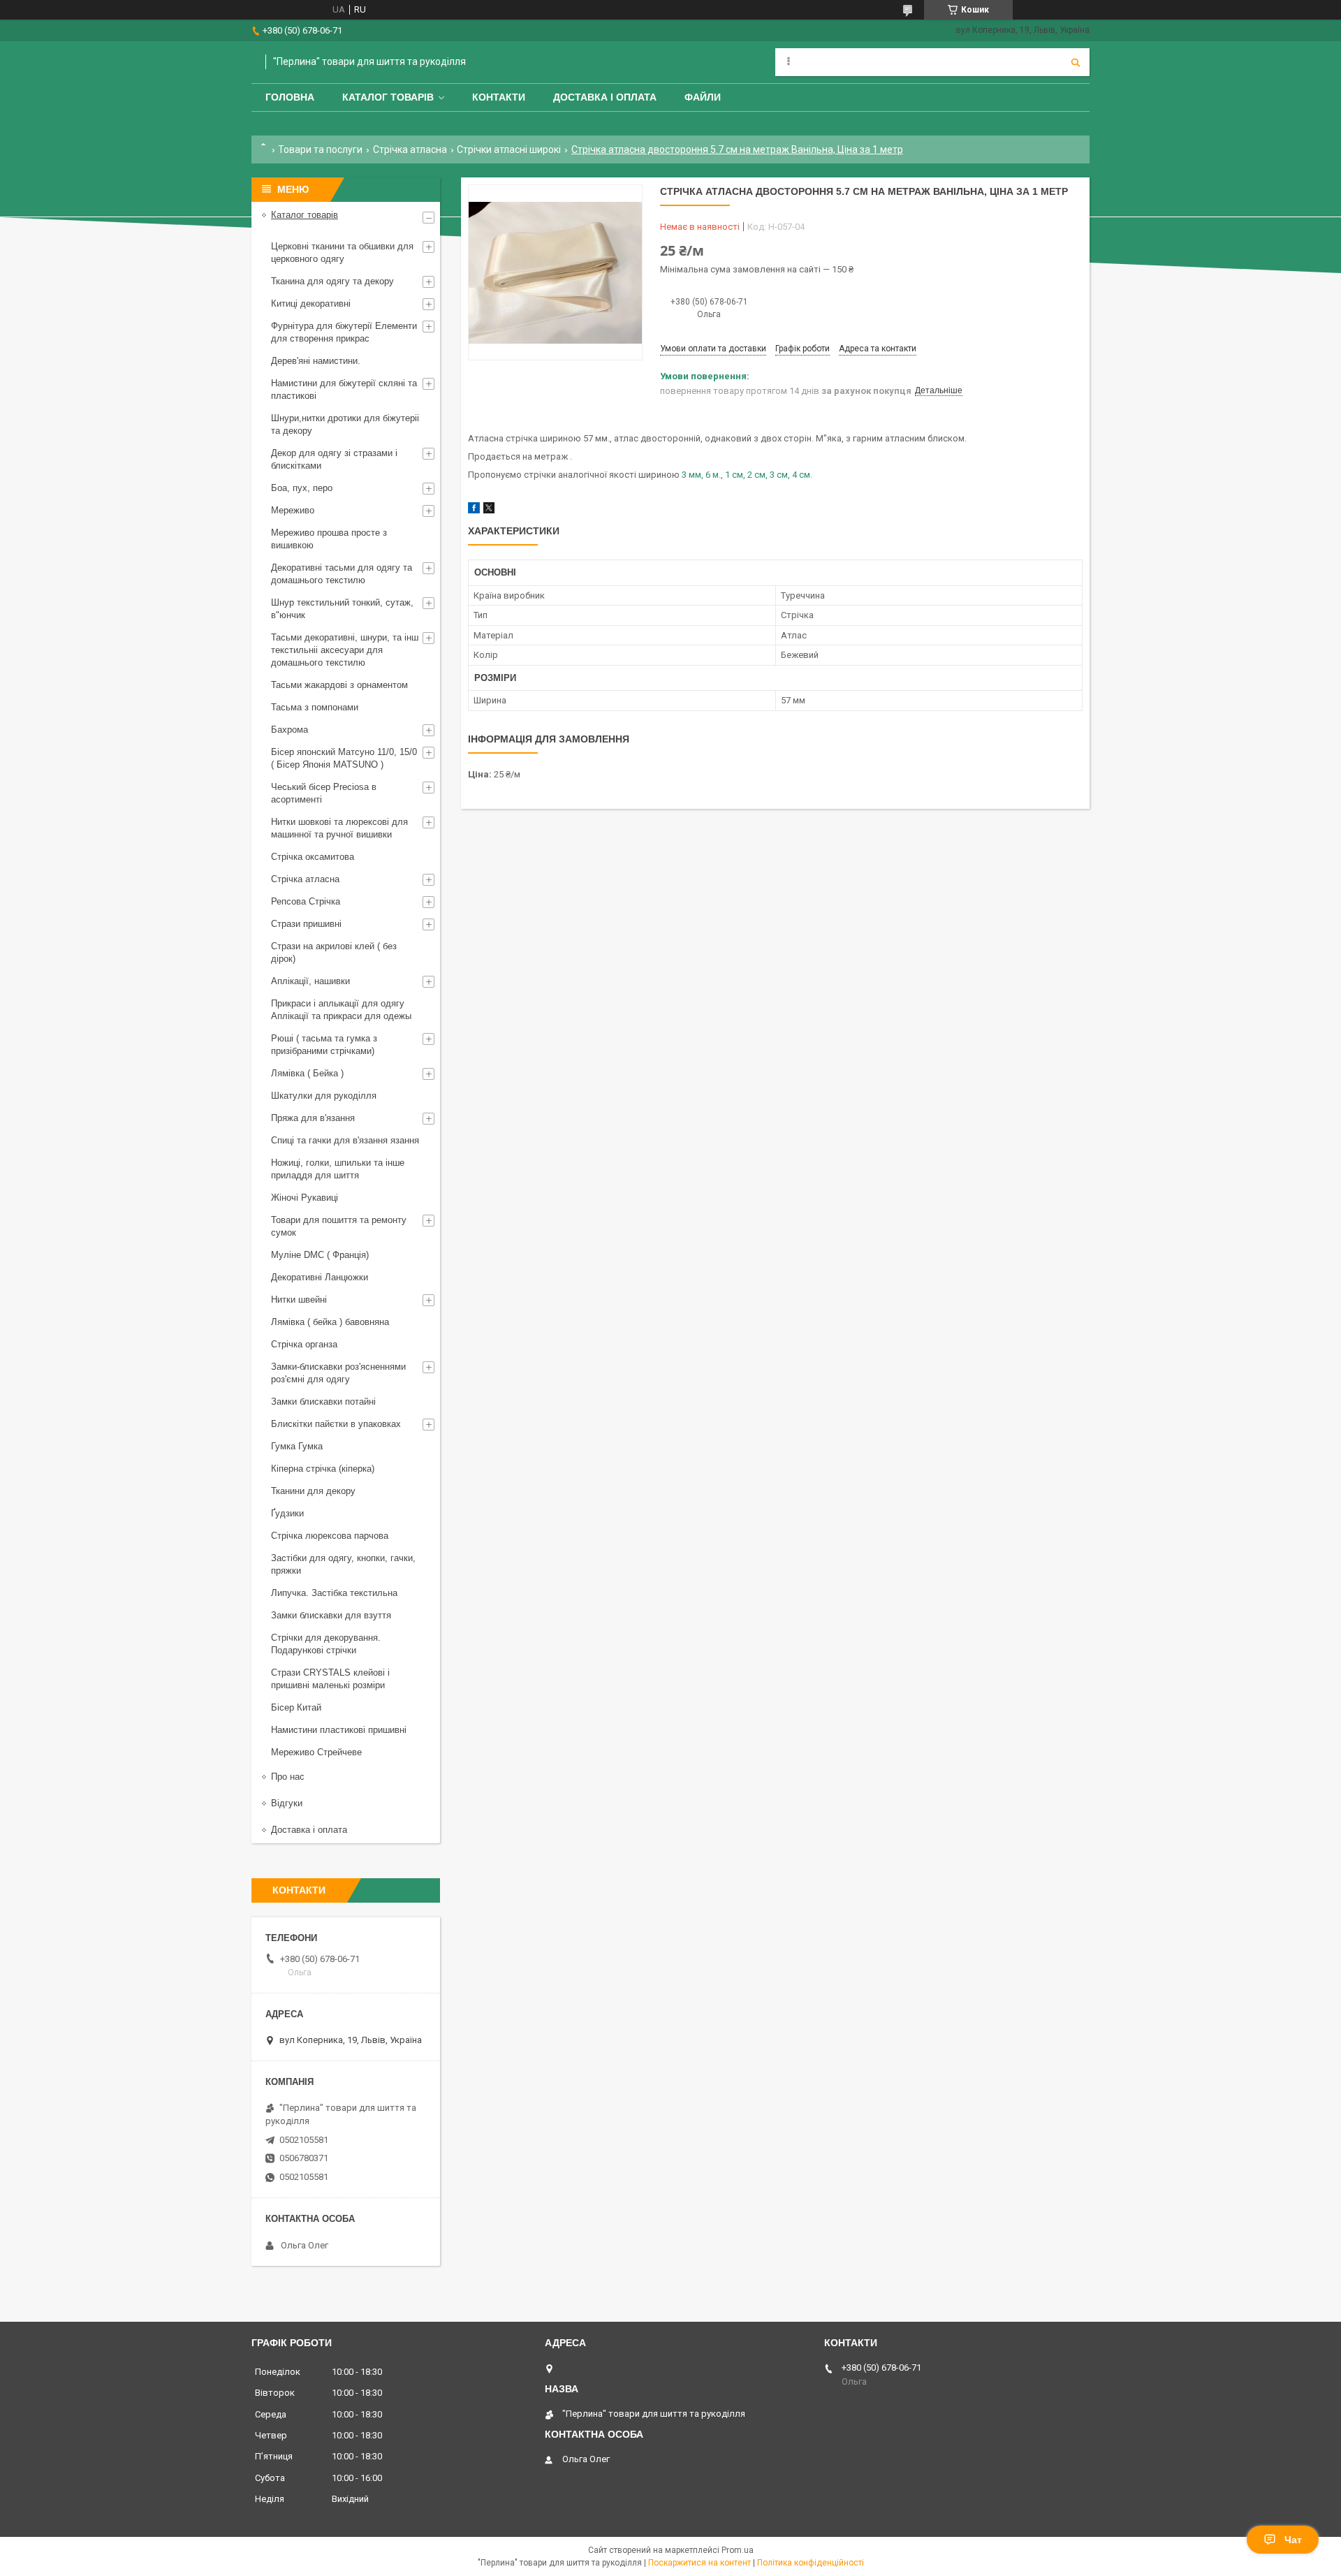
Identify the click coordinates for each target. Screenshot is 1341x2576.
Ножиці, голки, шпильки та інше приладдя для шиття (338, 1169)
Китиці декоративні (311, 303)
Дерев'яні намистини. (316, 361)
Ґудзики (287, 1513)
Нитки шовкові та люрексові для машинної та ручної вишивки (339, 828)
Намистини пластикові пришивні (339, 1730)
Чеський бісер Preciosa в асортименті (324, 793)
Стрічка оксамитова (313, 857)
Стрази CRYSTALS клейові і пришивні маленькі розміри (330, 1679)
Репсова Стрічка (306, 901)
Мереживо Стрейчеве (316, 1752)
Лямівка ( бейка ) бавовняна (330, 1322)
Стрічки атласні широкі (509, 149)
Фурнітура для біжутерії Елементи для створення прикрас (344, 332)
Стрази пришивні (306, 924)
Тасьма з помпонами (315, 707)
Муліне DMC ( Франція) (320, 1255)
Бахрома (290, 730)
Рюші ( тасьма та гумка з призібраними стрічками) (324, 1045)
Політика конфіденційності (811, 2563)
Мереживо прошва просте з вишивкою (329, 539)
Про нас (288, 1777)
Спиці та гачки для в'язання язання (345, 1140)
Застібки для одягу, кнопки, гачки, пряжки (343, 1564)
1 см (734, 475)
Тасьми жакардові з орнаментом (339, 685)
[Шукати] (1076, 62)
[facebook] (474, 510)
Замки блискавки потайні (323, 1402)
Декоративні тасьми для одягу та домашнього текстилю (342, 574)
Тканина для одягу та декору (332, 281)
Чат (1293, 2540)
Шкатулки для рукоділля (324, 1096)
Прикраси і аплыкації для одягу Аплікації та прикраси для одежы (341, 1010)
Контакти (499, 97)
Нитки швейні (299, 1300)
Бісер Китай (296, 1707)
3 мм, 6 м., (702, 475)
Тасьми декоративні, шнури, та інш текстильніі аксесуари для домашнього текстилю (345, 650)
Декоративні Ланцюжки (320, 1277)
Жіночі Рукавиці (305, 1198)
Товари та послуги (320, 149)
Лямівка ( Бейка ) (307, 1073)
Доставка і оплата (605, 97)
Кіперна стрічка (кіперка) (323, 1469)
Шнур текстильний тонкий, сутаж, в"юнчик (342, 609)
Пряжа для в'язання (313, 1118)
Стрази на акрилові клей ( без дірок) (334, 952)
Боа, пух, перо (302, 488)
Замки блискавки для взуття (331, 1615)
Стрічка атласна (410, 149)
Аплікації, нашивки (310, 981)
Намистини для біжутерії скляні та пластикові (344, 389)
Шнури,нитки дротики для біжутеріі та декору (345, 424)
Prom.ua (738, 2550)
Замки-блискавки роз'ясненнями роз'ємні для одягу (338, 1373)
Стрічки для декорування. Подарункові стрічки (326, 1644)
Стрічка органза (304, 1344)
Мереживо (293, 510)
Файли (703, 97)
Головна (290, 97)
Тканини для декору (313, 1491)
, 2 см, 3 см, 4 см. (778, 475)
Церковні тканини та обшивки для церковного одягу (342, 253)
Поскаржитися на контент (699, 2563)
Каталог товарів (388, 97)
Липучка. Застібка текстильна (334, 1593)
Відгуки (287, 1803)
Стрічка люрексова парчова (330, 1536)
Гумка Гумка (297, 1446)
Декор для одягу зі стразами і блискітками (334, 459)
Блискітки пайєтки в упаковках (336, 1424)
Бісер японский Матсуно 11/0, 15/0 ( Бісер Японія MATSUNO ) (344, 758)
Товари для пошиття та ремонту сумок (339, 1226)
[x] (489, 510)
